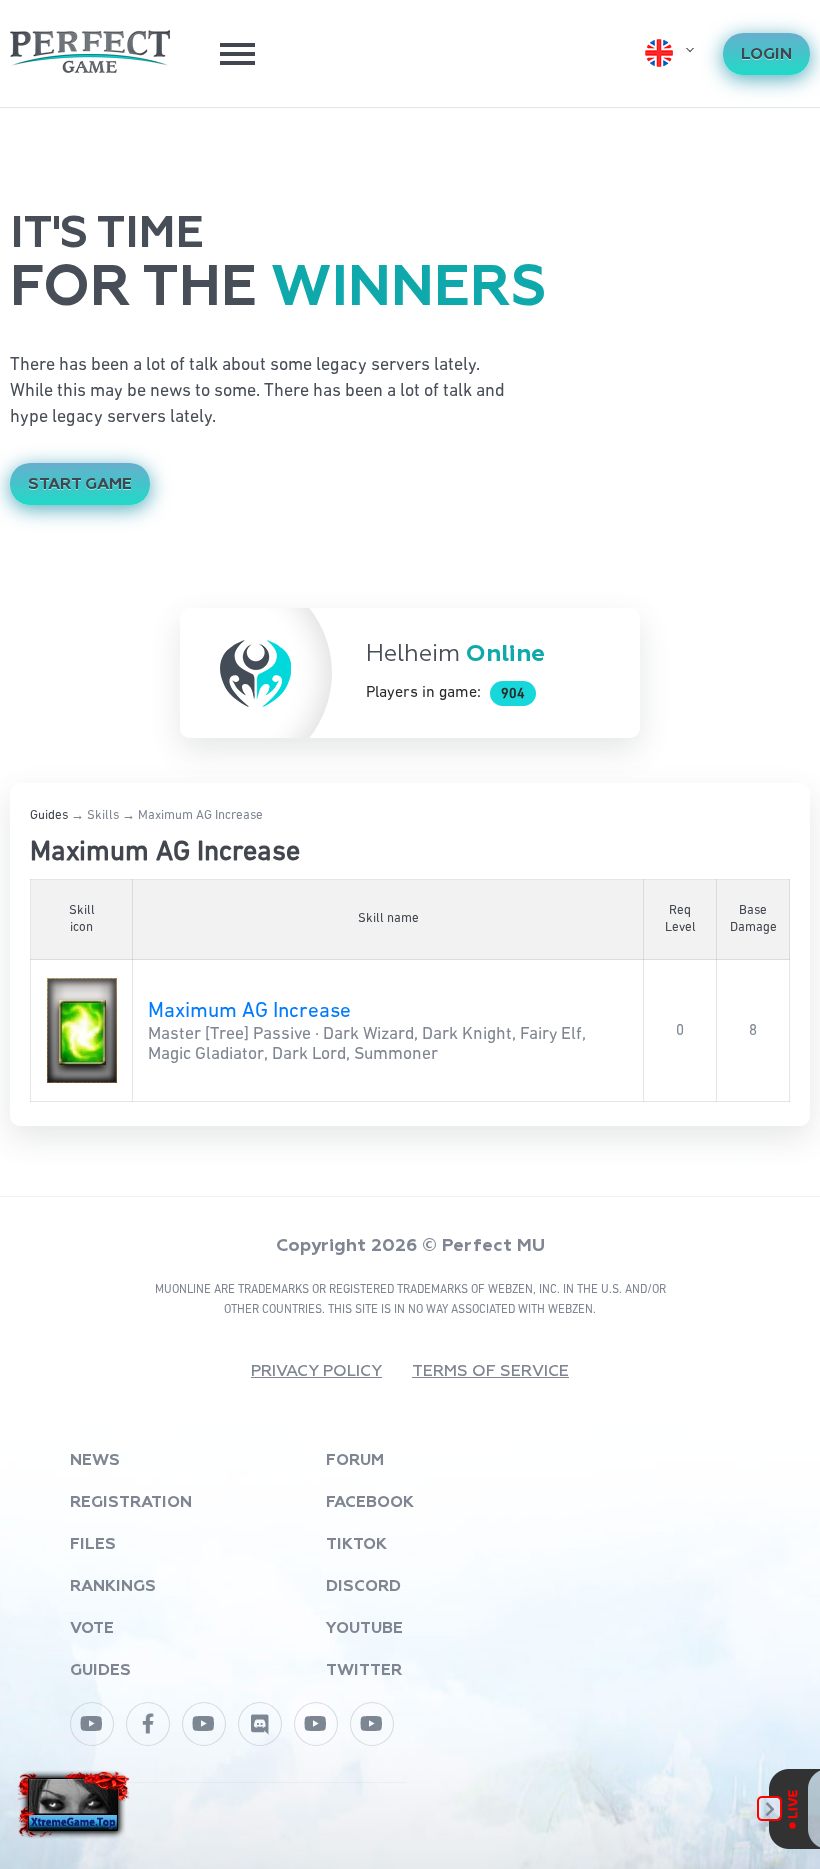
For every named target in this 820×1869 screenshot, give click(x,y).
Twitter (364, 1671)
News (95, 1461)
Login (766, 55)
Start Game (80, 485)
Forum (355, 1461)
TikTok (356, 1545)
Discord (363, 1587)
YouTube (364, 1629)
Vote (92, 1629)
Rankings (113, 1587)
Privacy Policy (316, 1372)
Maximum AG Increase (249, 1011)
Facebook (370, 1503)
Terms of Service (490, 1372)
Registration (131, 1503)
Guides (49, 815)
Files (93, 1545)
